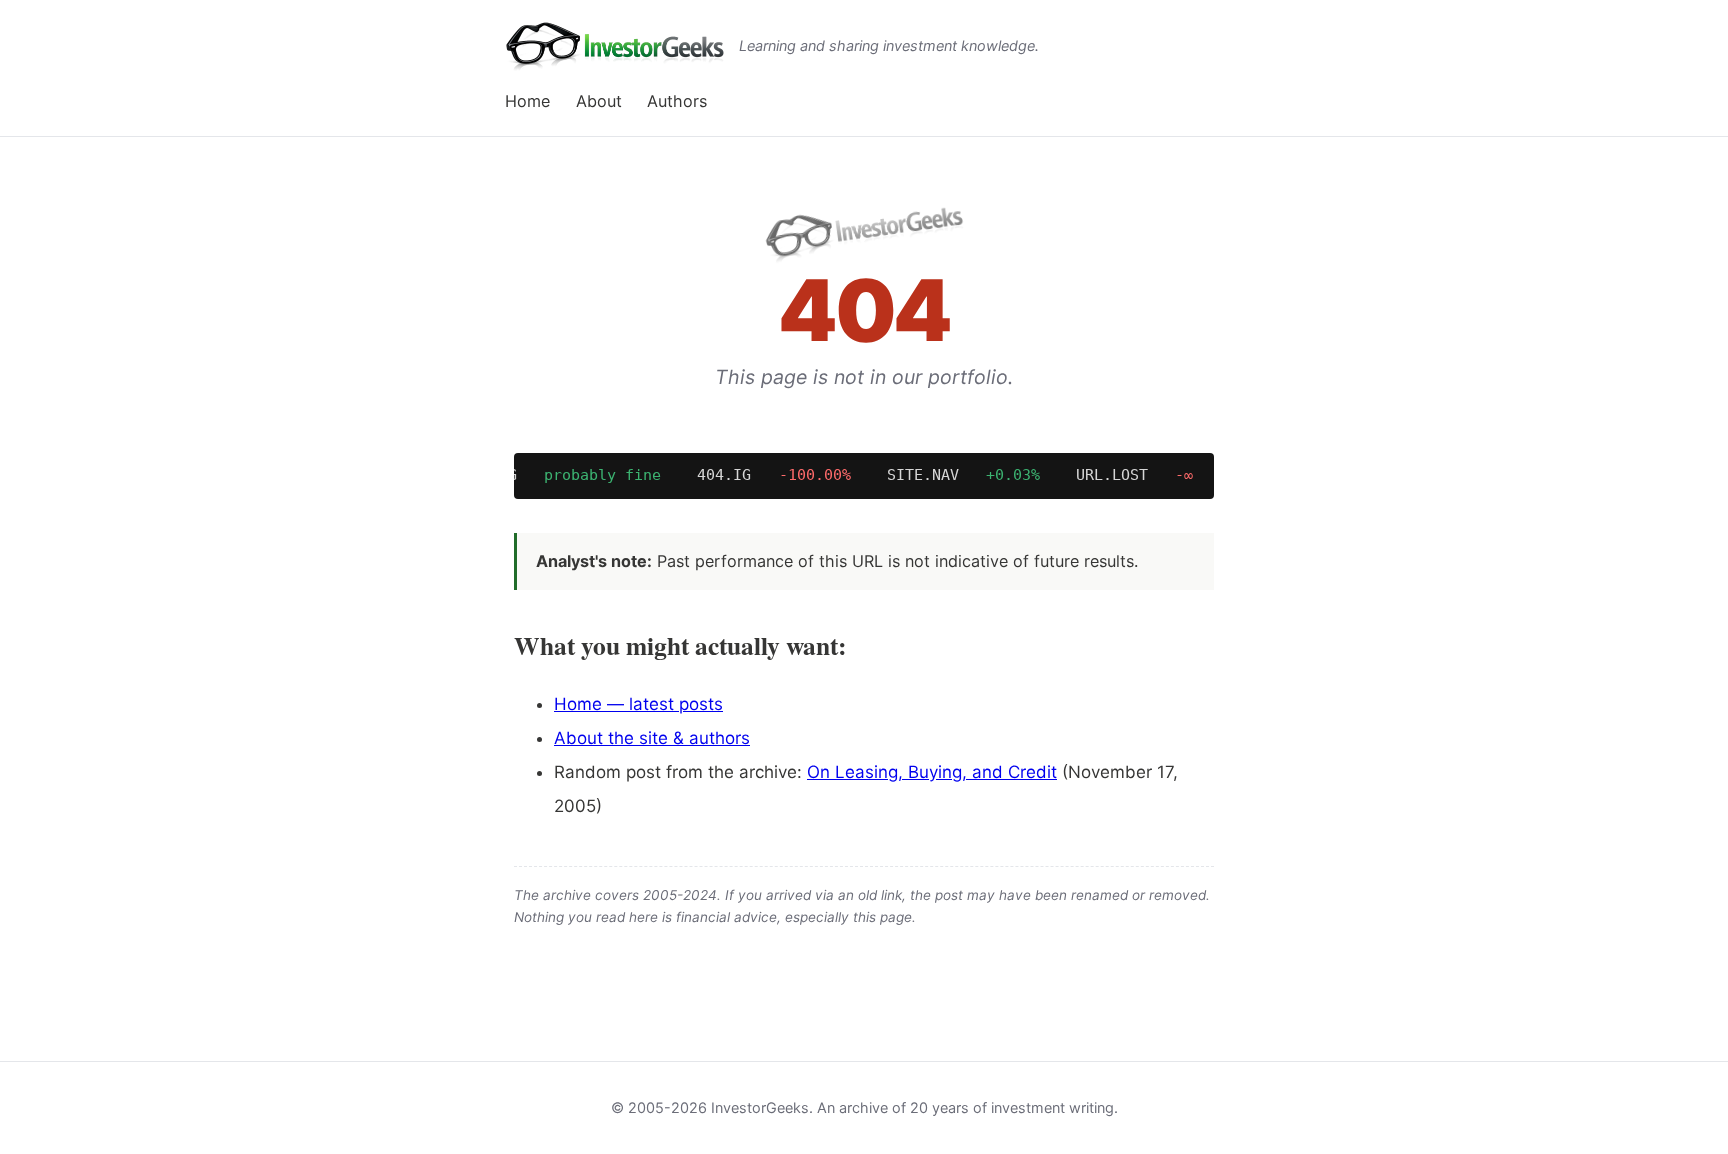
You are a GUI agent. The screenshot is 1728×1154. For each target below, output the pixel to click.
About (599, 101)
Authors (677, 101)
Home (527, 101)
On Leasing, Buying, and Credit (932, 772)
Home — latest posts (638, 704)
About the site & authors (652, 738)
